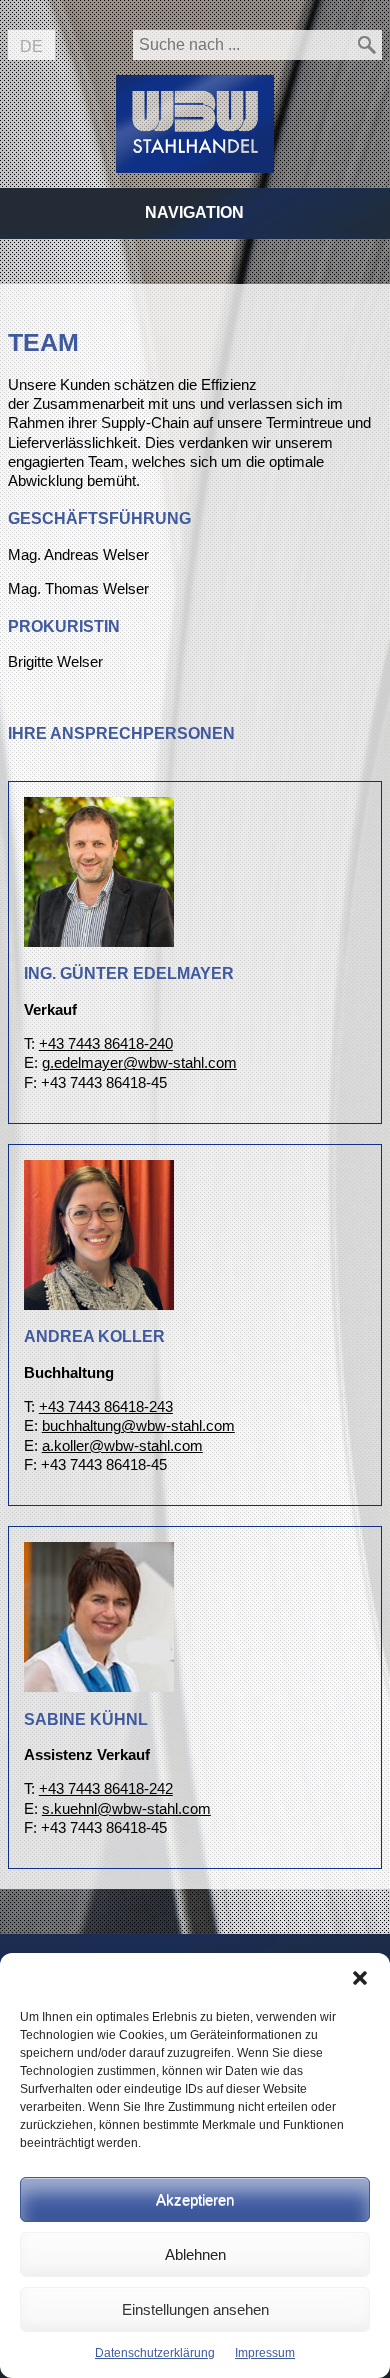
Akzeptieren (195, 2199)
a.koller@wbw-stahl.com (122, 1446)
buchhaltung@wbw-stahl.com (138, 1426)
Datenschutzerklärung (155, 2353)
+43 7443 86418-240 (106, 1044)
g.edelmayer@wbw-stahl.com (139, 1063)
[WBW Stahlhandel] (195, 109)
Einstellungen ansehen (195, 2309)
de (31, 46)
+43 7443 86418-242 (106, 1789)
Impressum (265, 2353)
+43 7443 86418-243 (106, 1407)
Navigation (194, 212)
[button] (360, 1978)
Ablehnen (195, 2254)
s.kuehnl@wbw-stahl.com (126, 1809)
